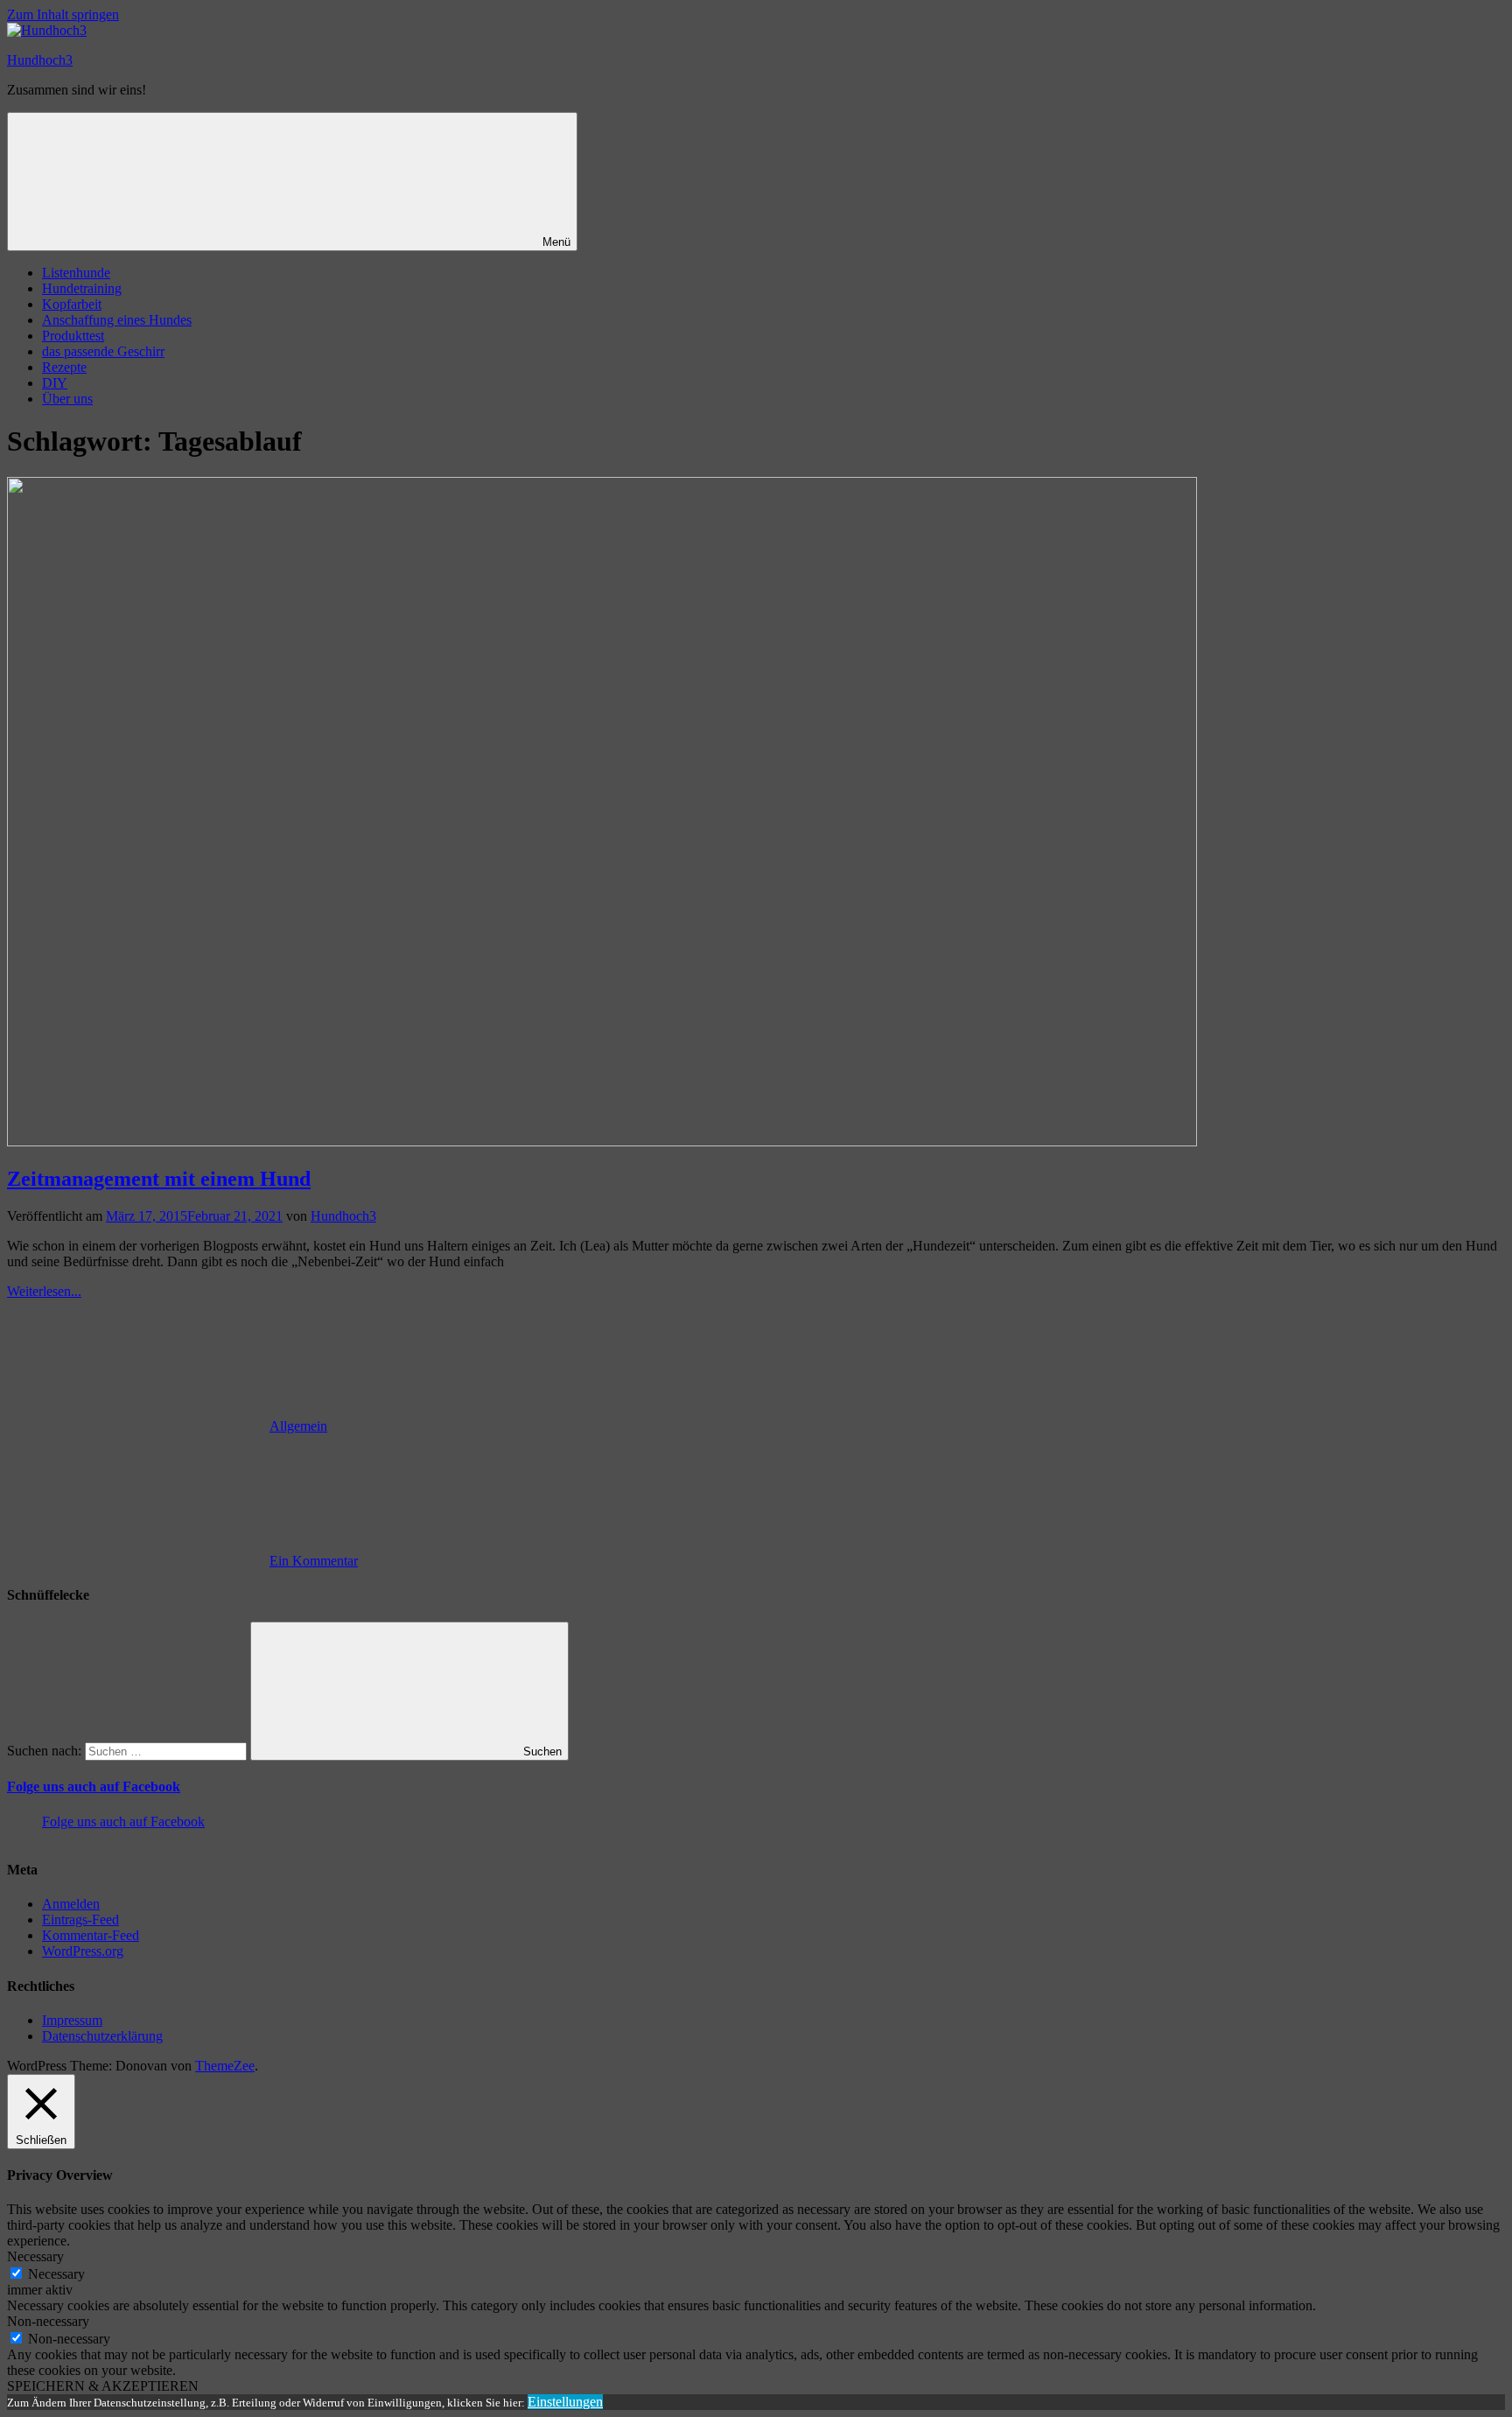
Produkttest (73, 336)
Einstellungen (565, 2402)
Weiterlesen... (44, 1291)
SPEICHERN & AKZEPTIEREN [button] (103, 2386)
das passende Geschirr (103, 351)
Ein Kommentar (314, 1561)
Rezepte (64, 367)
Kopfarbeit (72, 304)
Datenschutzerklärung (102, 2036)
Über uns (67, 399)
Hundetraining (82, 288)
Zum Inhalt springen (63, 14)
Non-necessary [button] (48, 2321)
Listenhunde (76, 273)
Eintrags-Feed (80, 1920)
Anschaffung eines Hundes (117, 320)
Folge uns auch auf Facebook (94, 1786)
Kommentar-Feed (91, 1935)
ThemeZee (225, 2066)
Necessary (56, 2274)
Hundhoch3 (40, 60)
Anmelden (71, 1904)
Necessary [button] (35, 2256)
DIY (55, 383)
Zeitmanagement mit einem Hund (159, 1179)
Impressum (72, 2020)
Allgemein (298, 1426)
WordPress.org (83, 1951)
